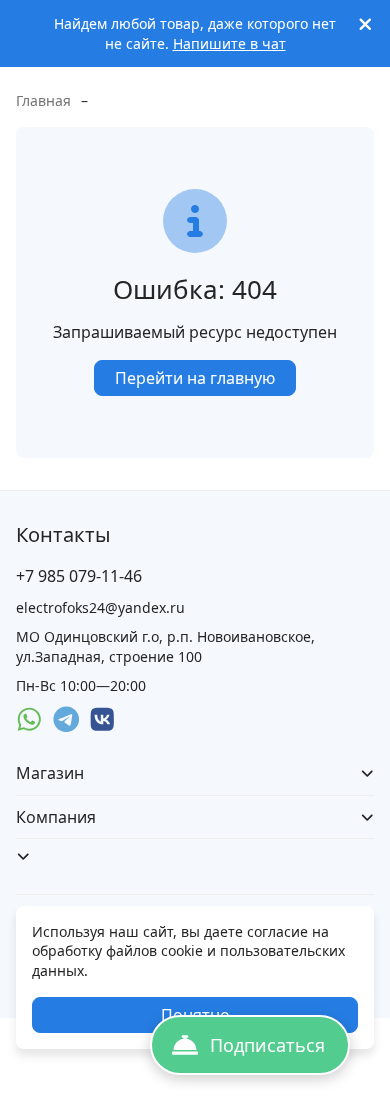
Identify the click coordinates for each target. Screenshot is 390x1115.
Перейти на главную (195, 378)
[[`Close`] (365, 24)
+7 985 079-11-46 (79, 576)
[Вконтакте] (102, 719)
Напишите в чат (229, 43)
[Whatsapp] (29, 719)
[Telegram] (66, 719)
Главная (43, 100)
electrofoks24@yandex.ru (100, 607)
